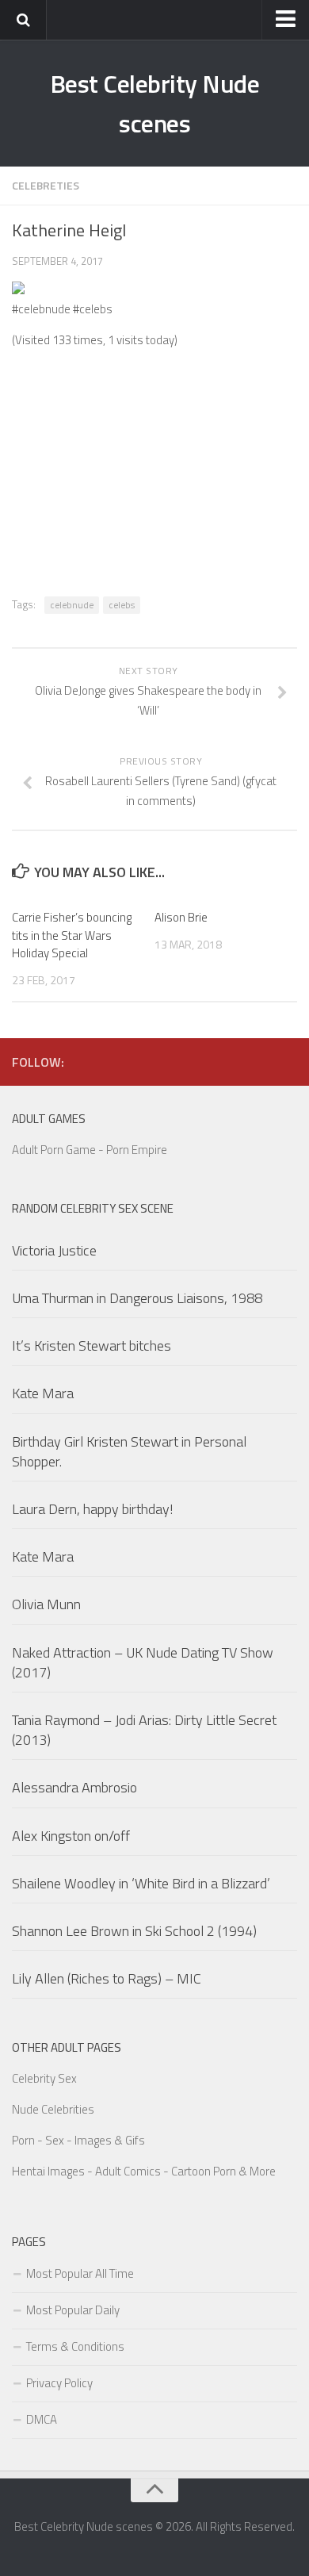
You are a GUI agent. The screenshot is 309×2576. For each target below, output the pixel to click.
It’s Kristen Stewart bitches (92, 1345)
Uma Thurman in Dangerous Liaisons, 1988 (137, 1298)
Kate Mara (43, 1393)
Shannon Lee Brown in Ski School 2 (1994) (134, 1931)
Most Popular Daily (73, 2310)
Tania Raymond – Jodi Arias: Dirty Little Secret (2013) (144, 1730)
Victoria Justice (54, 1250)
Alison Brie (181, 917)
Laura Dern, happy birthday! (93, 1509)
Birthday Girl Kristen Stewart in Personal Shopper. (129, 1451)
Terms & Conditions (75, 2346)
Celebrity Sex (44, 2078)
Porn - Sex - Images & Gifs (78, 2140)
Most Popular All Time (80, 2273)
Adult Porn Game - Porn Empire (90, 1150)
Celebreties (46, 185)
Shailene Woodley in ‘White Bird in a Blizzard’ (141, 1883)
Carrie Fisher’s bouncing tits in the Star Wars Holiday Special (72, 935)
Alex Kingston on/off (71, 1836)
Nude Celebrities (53, 2109)
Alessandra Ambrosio (74, 1787)
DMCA (42, 2419)
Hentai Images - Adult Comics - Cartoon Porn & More (144, 2171)
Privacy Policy (59, 2383)
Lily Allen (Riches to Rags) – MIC (107, 1978)
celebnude (72, 605)
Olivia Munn (46, 1604)
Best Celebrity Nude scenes (155, 103)
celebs (122, 605)
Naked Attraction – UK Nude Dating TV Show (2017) (143, 1662)
